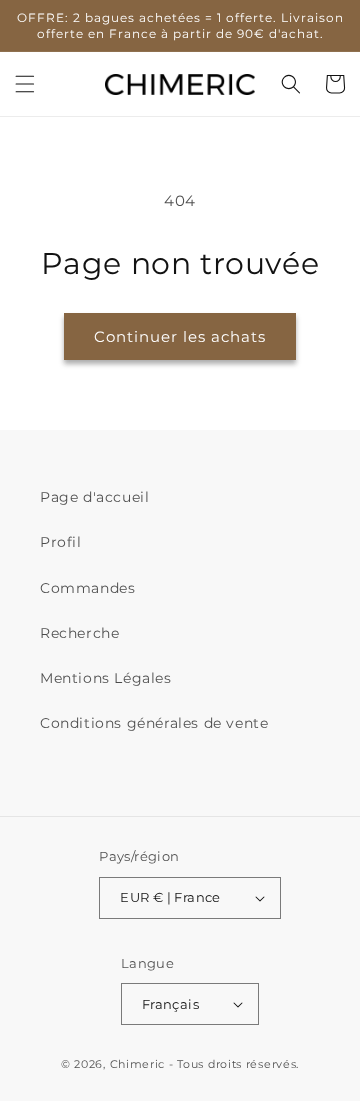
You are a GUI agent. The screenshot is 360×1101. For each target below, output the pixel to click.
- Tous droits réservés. (234, 1064)
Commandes (87, 588)
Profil (61, 542)
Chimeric (138, 1064)
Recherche (79, 633)
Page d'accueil (94, 497)
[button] (25, 84)
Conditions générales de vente (154, 723)
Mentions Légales (106, 678)
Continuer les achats (180, 336)
